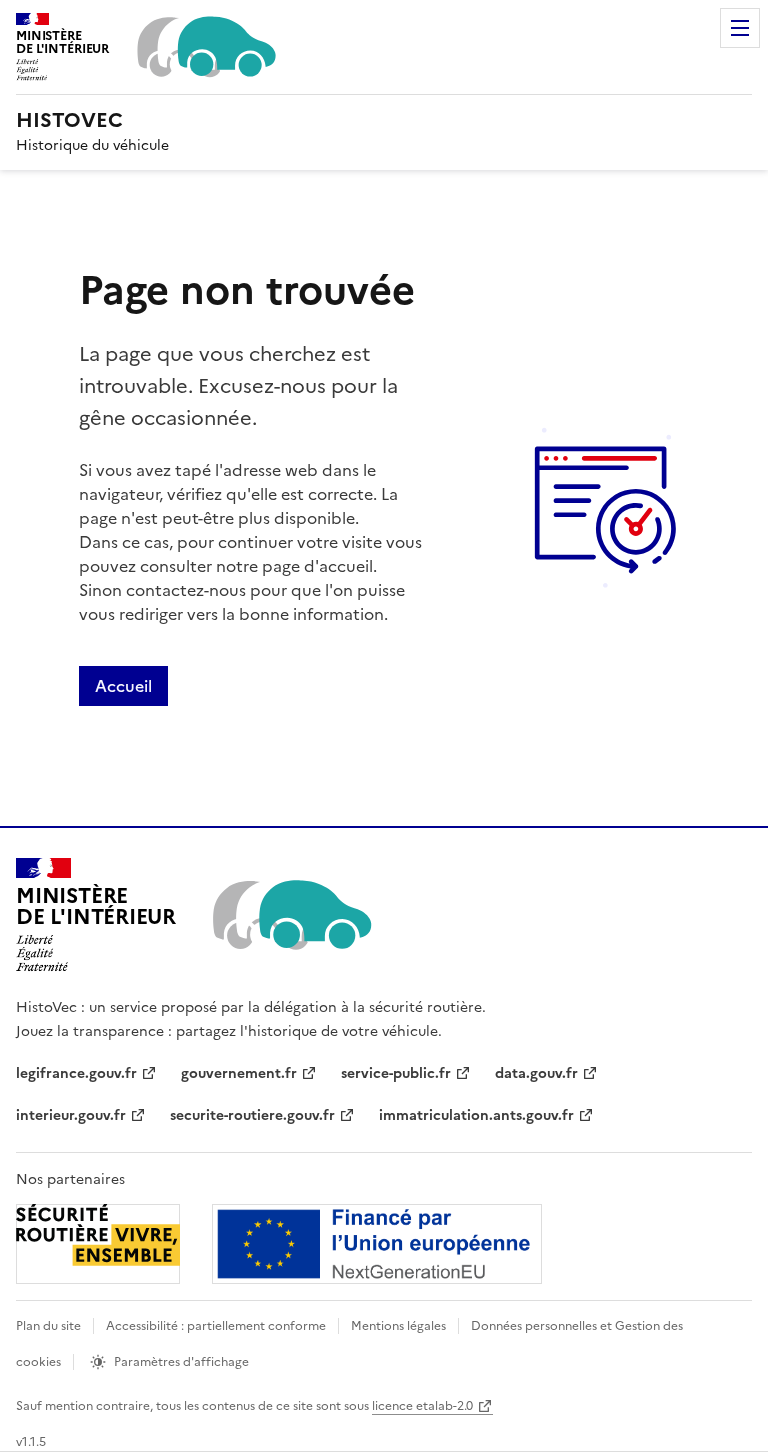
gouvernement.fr (239, 1073)
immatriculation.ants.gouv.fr (476, 1115)
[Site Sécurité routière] (279, 1244)
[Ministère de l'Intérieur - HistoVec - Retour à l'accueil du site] (290, 915)
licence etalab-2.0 (422, 1406)
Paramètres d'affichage (181, 1362)
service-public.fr (396, 1073)
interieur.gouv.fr (71, 1115)
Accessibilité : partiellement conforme (216, 1326)
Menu (740, 28)
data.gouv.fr (536, 1073)
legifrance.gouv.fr (76, 1073)
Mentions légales (398, 1326)
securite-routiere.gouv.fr (252, 1115)
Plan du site (48, 1326)
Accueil (123, 686)
